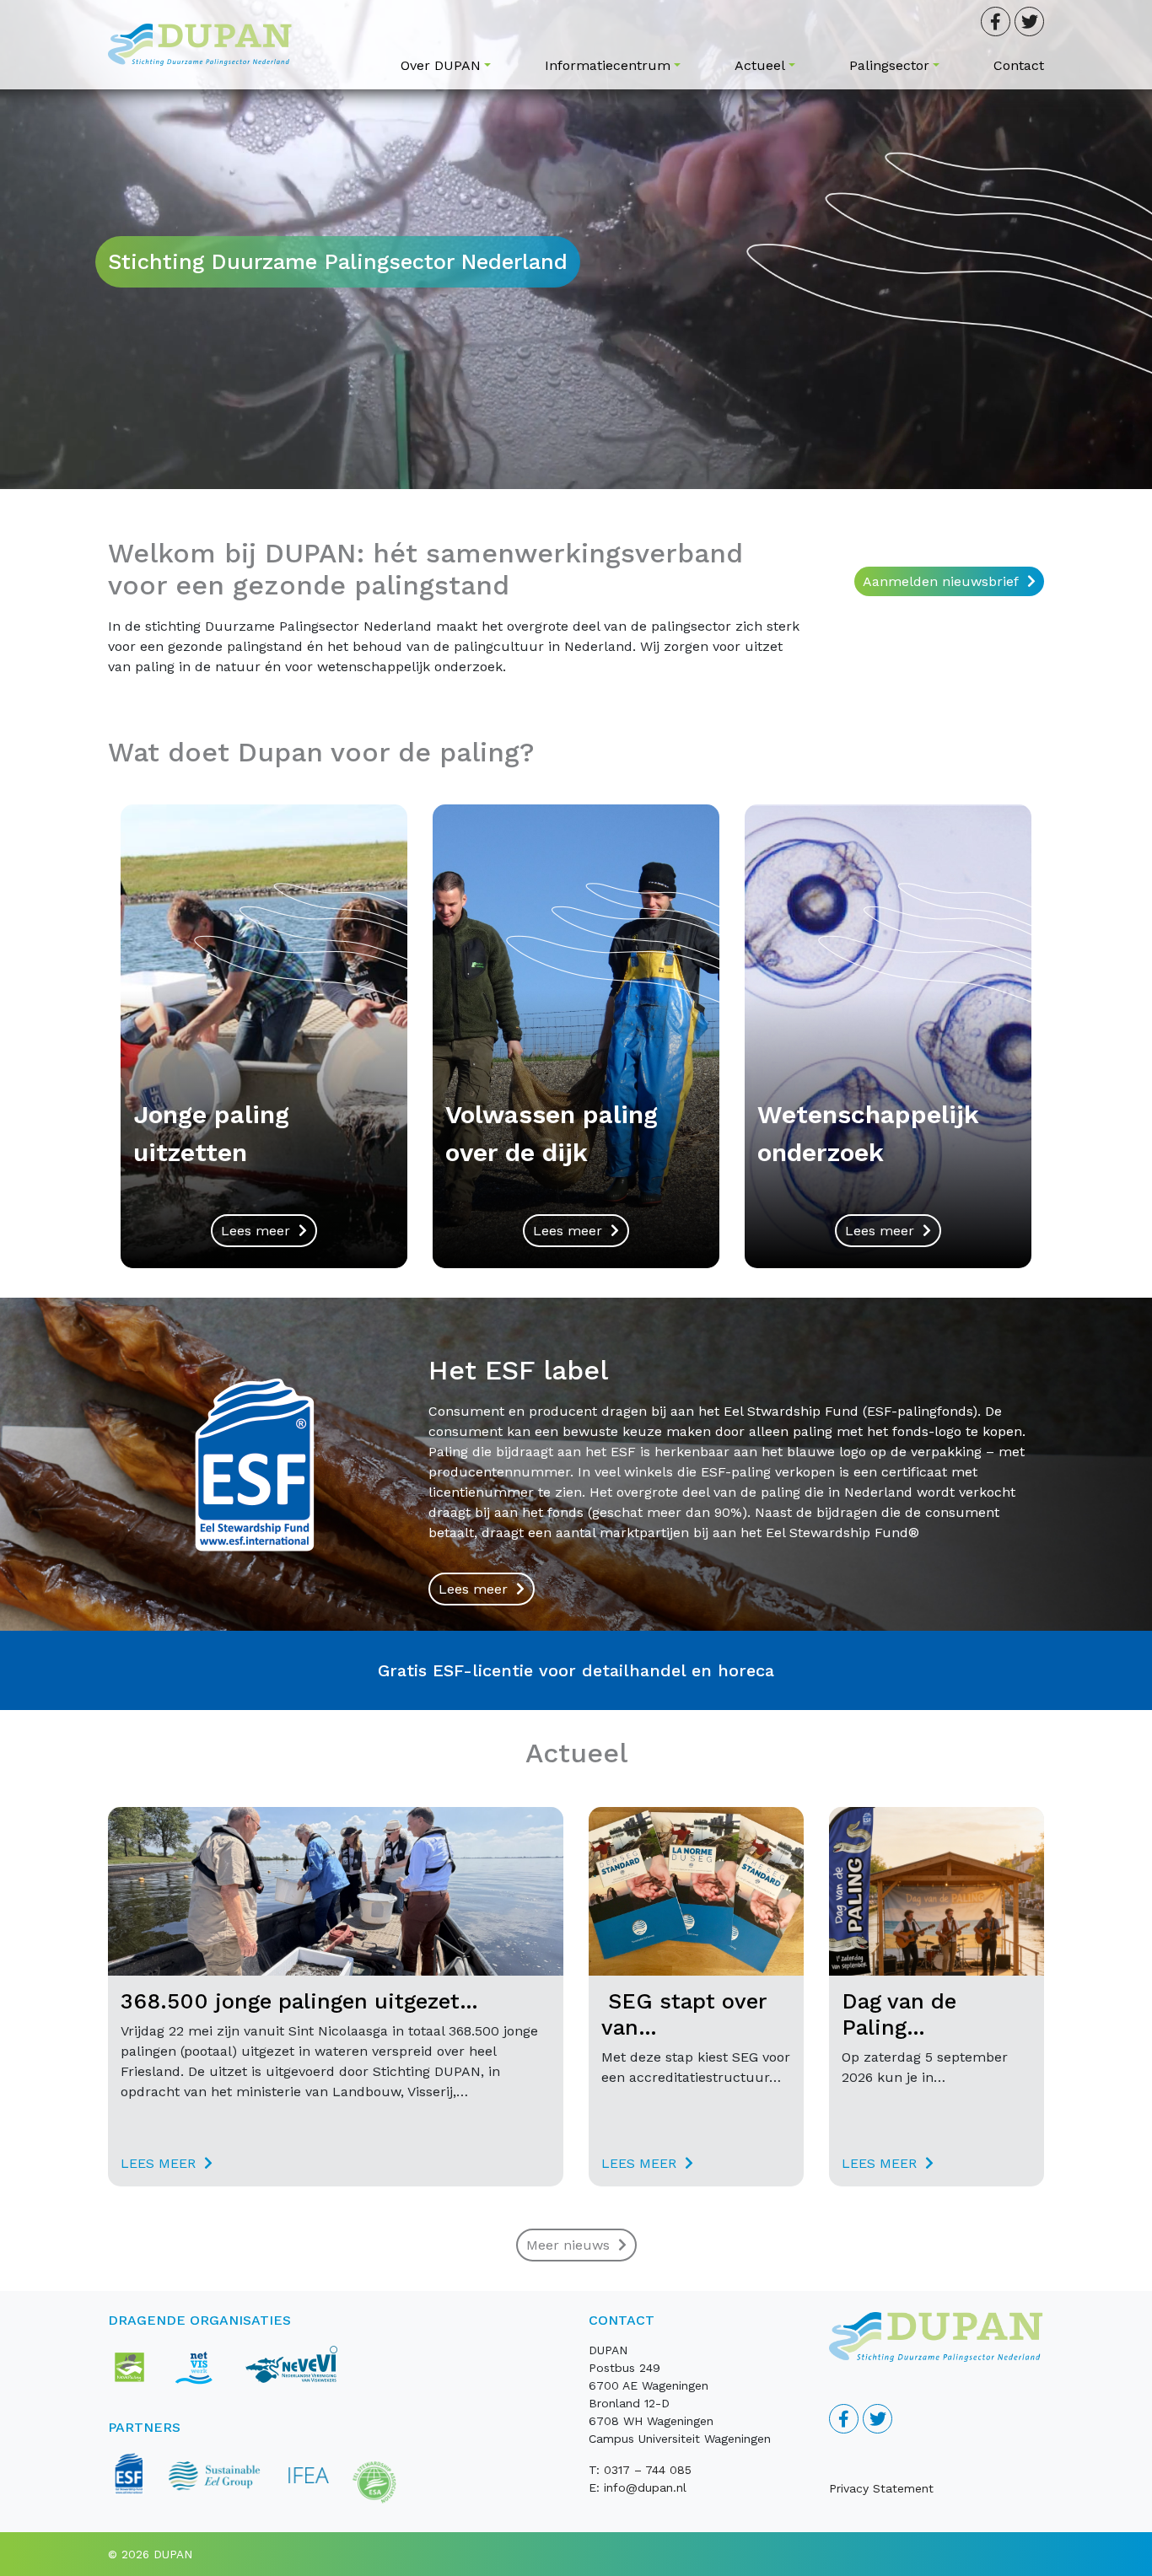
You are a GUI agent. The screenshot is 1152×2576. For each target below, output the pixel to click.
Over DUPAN (441, 65)
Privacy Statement (881, 2488)
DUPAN (173, 2554)
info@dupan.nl (645, 2487)
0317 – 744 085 (648, 2470)
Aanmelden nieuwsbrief (941, 581)
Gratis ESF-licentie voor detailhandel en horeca (576, 1670)
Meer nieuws (568, 2245)
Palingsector (889, 65)
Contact (1019, 65)
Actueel (760, 65)
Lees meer (256, 1231)
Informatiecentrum (608, 65)
